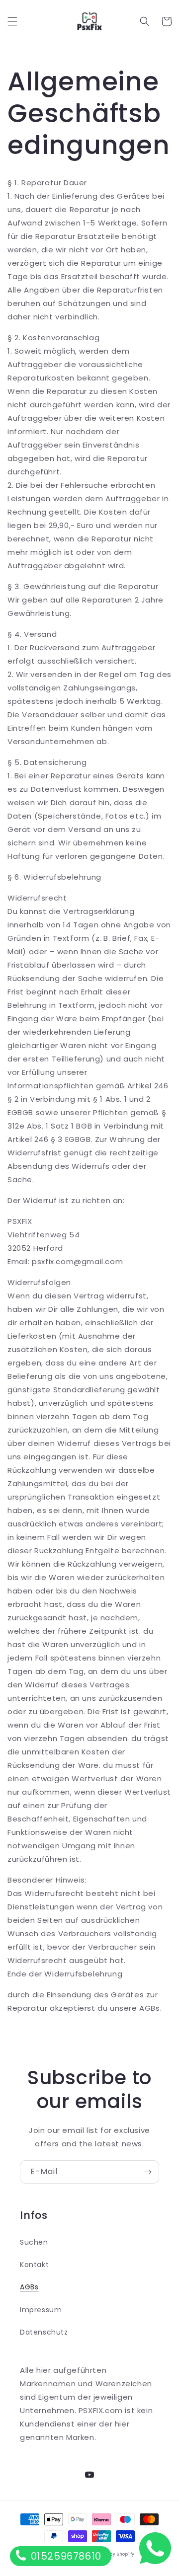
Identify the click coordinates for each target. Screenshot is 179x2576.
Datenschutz (44, 2332)
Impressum (41, 2310)
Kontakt (34, 2265)
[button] (12, 21)
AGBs (29, 2287)
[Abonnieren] (148, 2172)
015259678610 (65, 2556)
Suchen (34, 2242)
